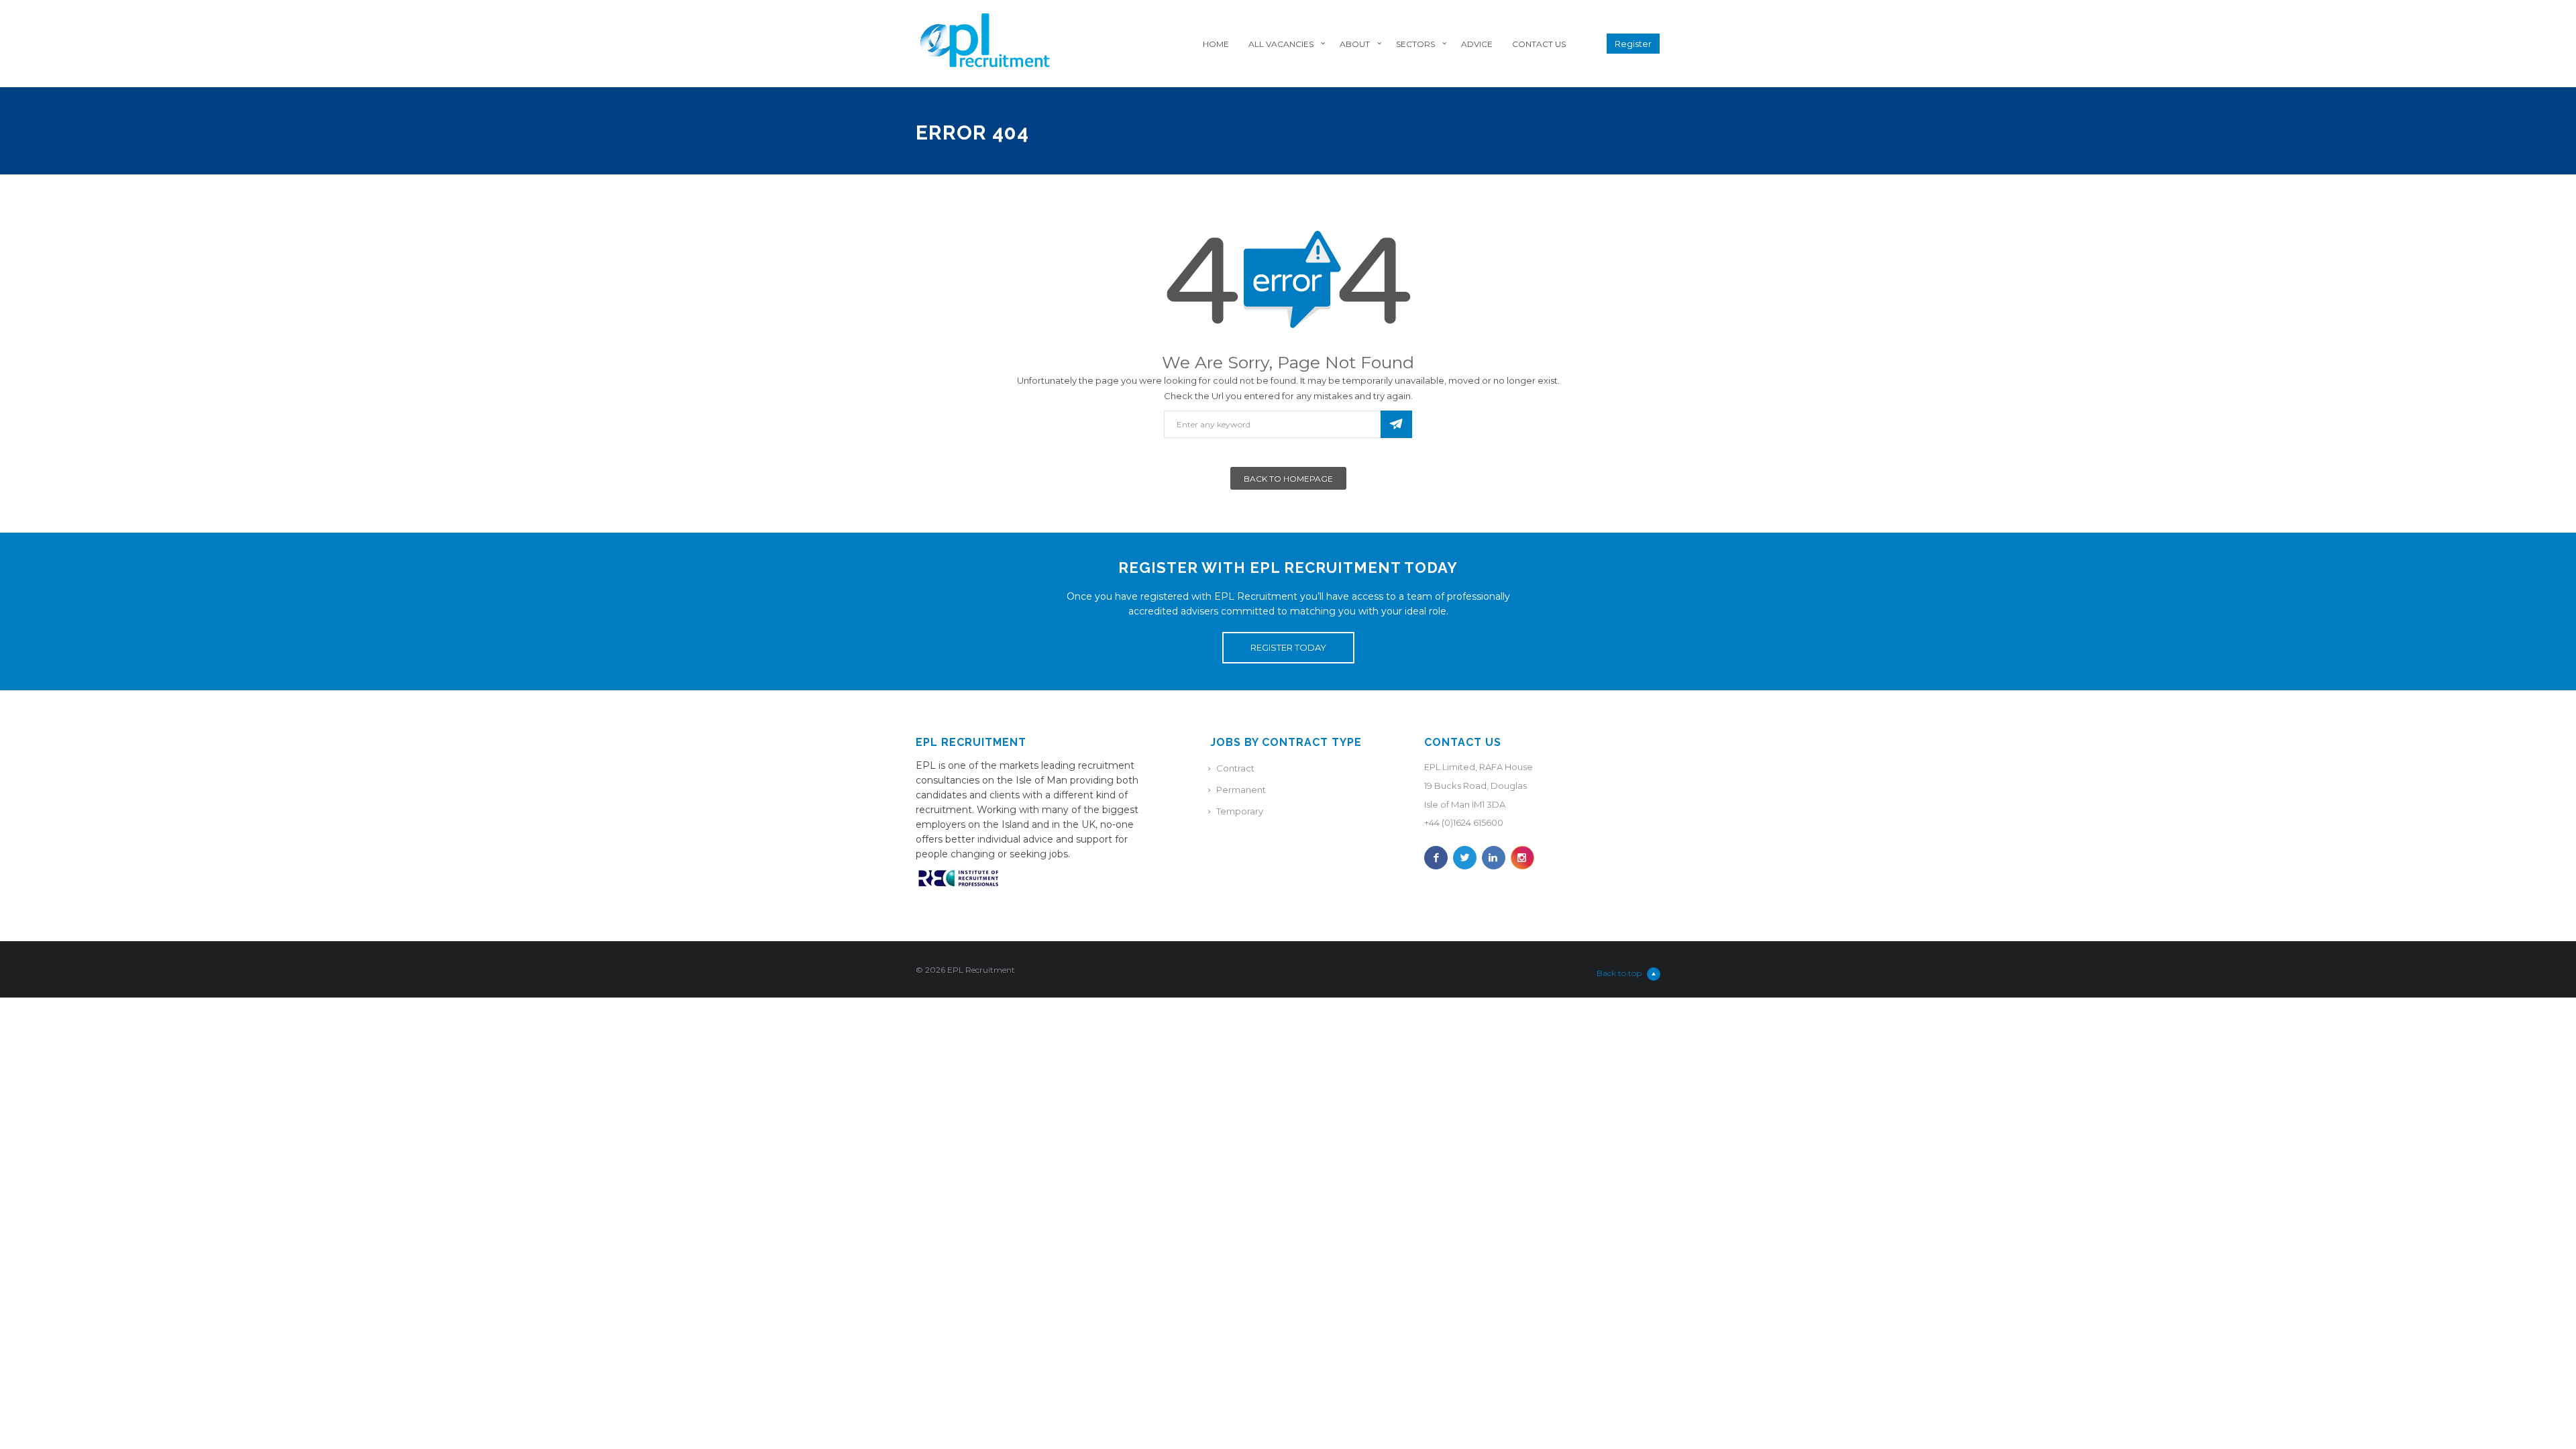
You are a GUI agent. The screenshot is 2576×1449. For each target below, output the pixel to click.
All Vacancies (1281, 44)
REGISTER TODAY (1288, 647)
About (1355, 44)
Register (1633, 44)
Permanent (1241, 790)
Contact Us (1539, 44)
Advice (1477, 44)
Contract (1235, 768)
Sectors (1415, 44)
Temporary (1240, 811)
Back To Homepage (1288, 479)
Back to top (1619, 973)
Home (1216, 44)
